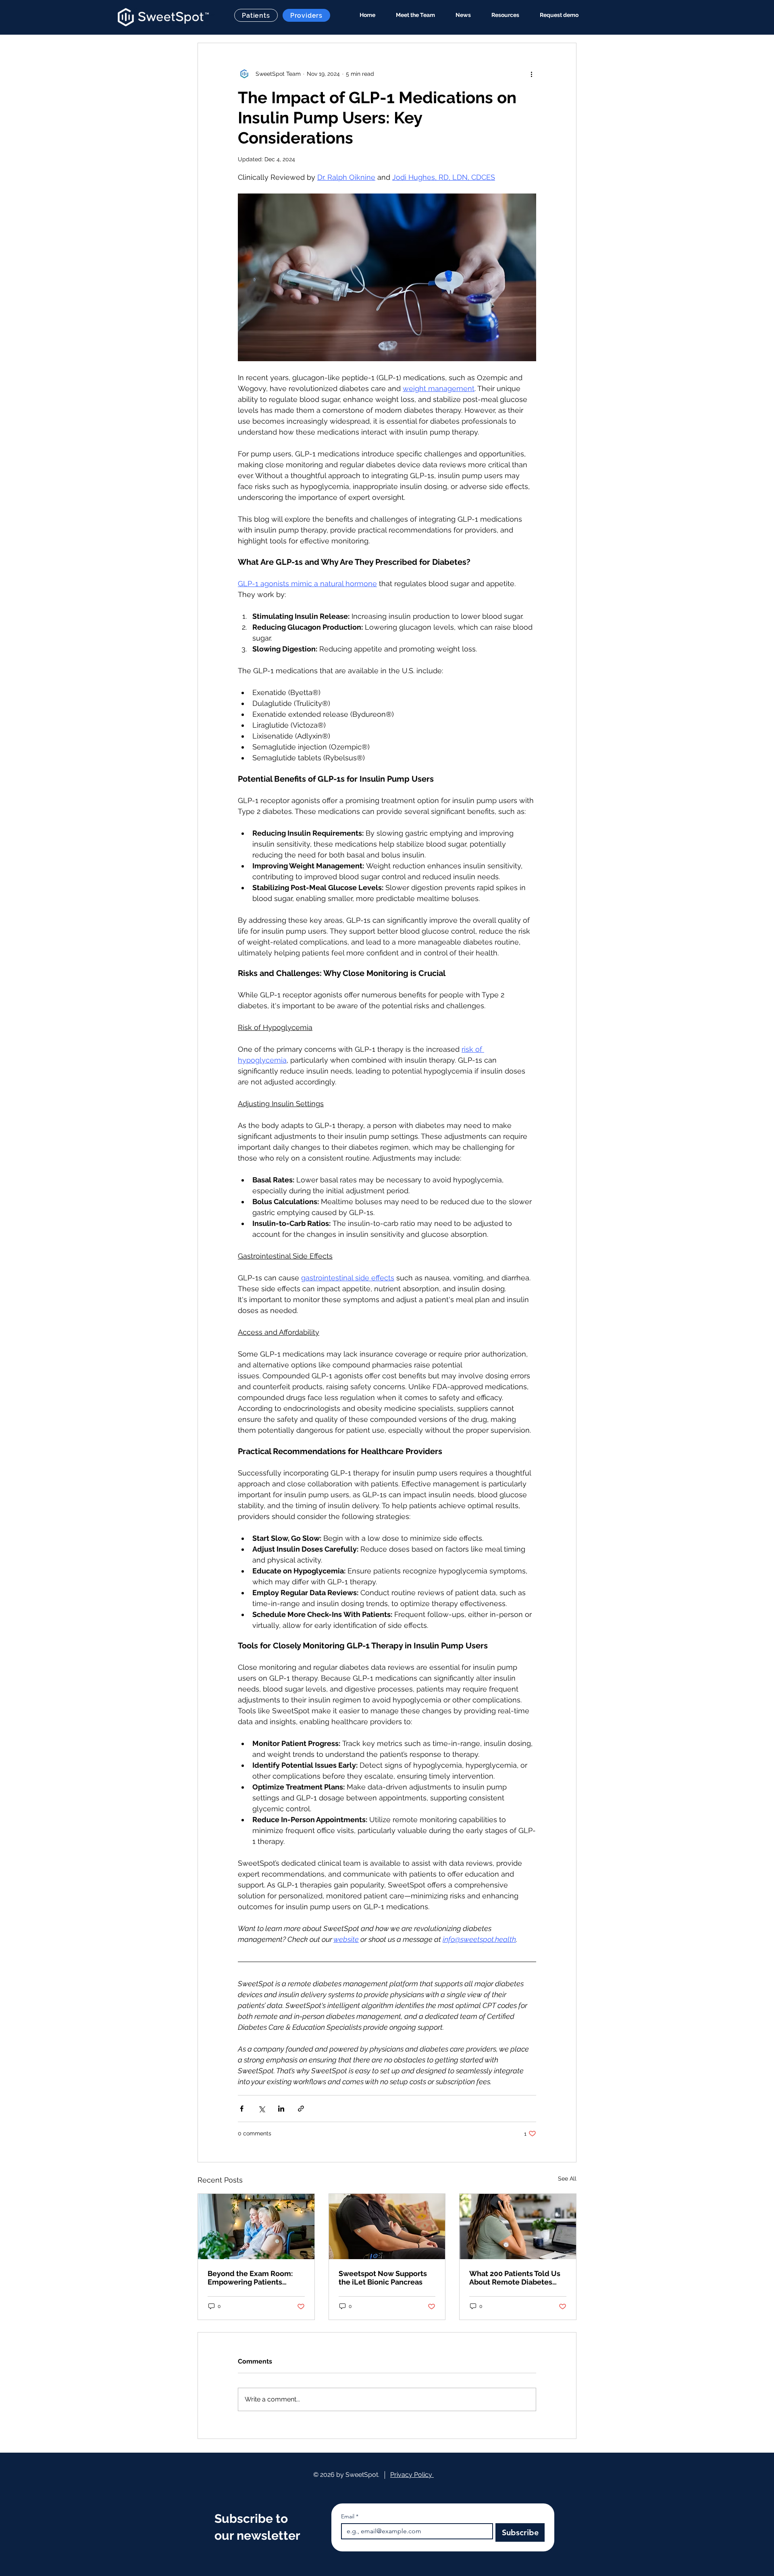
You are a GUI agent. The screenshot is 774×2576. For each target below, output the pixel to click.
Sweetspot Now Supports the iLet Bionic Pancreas (383, 2278)
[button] (501, 15)
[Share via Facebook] (242, 2109)
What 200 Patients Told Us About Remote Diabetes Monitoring (515, 2278)
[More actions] (531, 74)
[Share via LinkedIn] (281, 2109)
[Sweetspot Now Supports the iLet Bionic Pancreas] (387, 2226)
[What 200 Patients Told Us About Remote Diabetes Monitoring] (518, 2226)
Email (350, 2517)
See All (567, 2179)
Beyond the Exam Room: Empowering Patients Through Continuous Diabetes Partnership (250, 2278)
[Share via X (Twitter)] (261, 2109)
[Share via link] (301, 2109)
